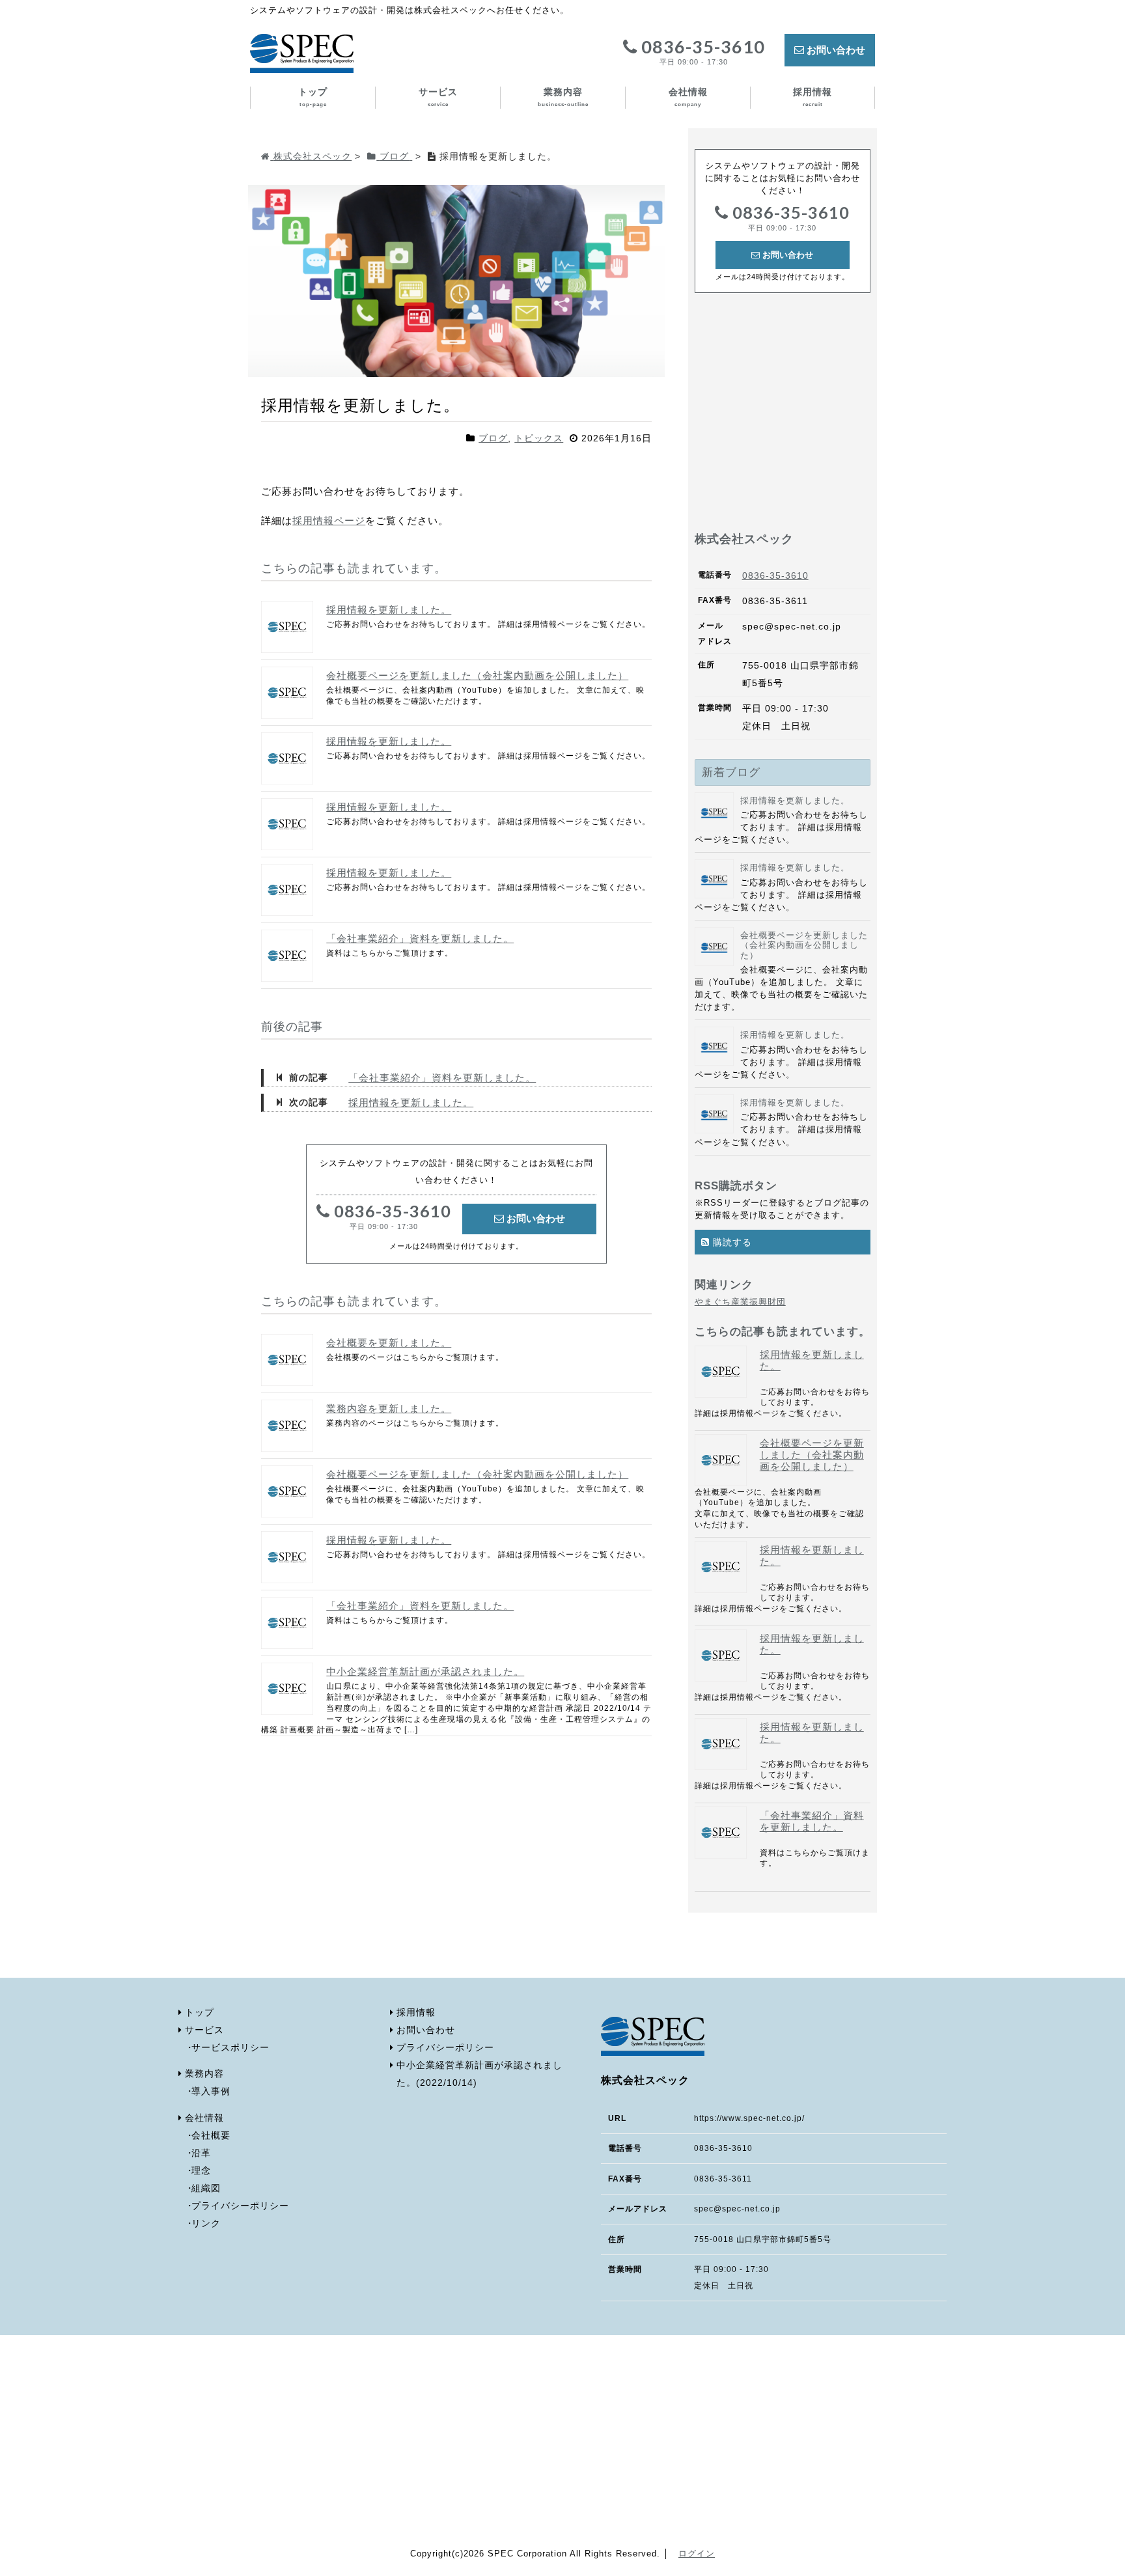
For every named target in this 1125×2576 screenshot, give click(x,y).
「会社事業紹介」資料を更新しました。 (420, 938)
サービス (438, 97)
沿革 (201, 2153)
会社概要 (211, 2136)
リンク (206, 2223)
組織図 (206, 2188)
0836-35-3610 (701, 52)
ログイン (697, 2554)
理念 (201, 2171)
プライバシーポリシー (240, 2206)
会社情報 (688, 97)
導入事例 (211, 2091)
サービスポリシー (230, 2048)
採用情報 (812, 97)
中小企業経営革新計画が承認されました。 (425, 1671)
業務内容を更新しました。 (389, 1408)
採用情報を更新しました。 (389, 610)
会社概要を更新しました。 (389, 1343)
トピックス (539, 438)
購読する (731, 1242)
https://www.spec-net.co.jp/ (749, 2118)
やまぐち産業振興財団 (740, 1302)
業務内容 (563, 97)
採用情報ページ (329, 520)
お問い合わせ (835, 50)
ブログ (493, 438)
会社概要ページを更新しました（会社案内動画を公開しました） (477, 675)
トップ (313, 97)
